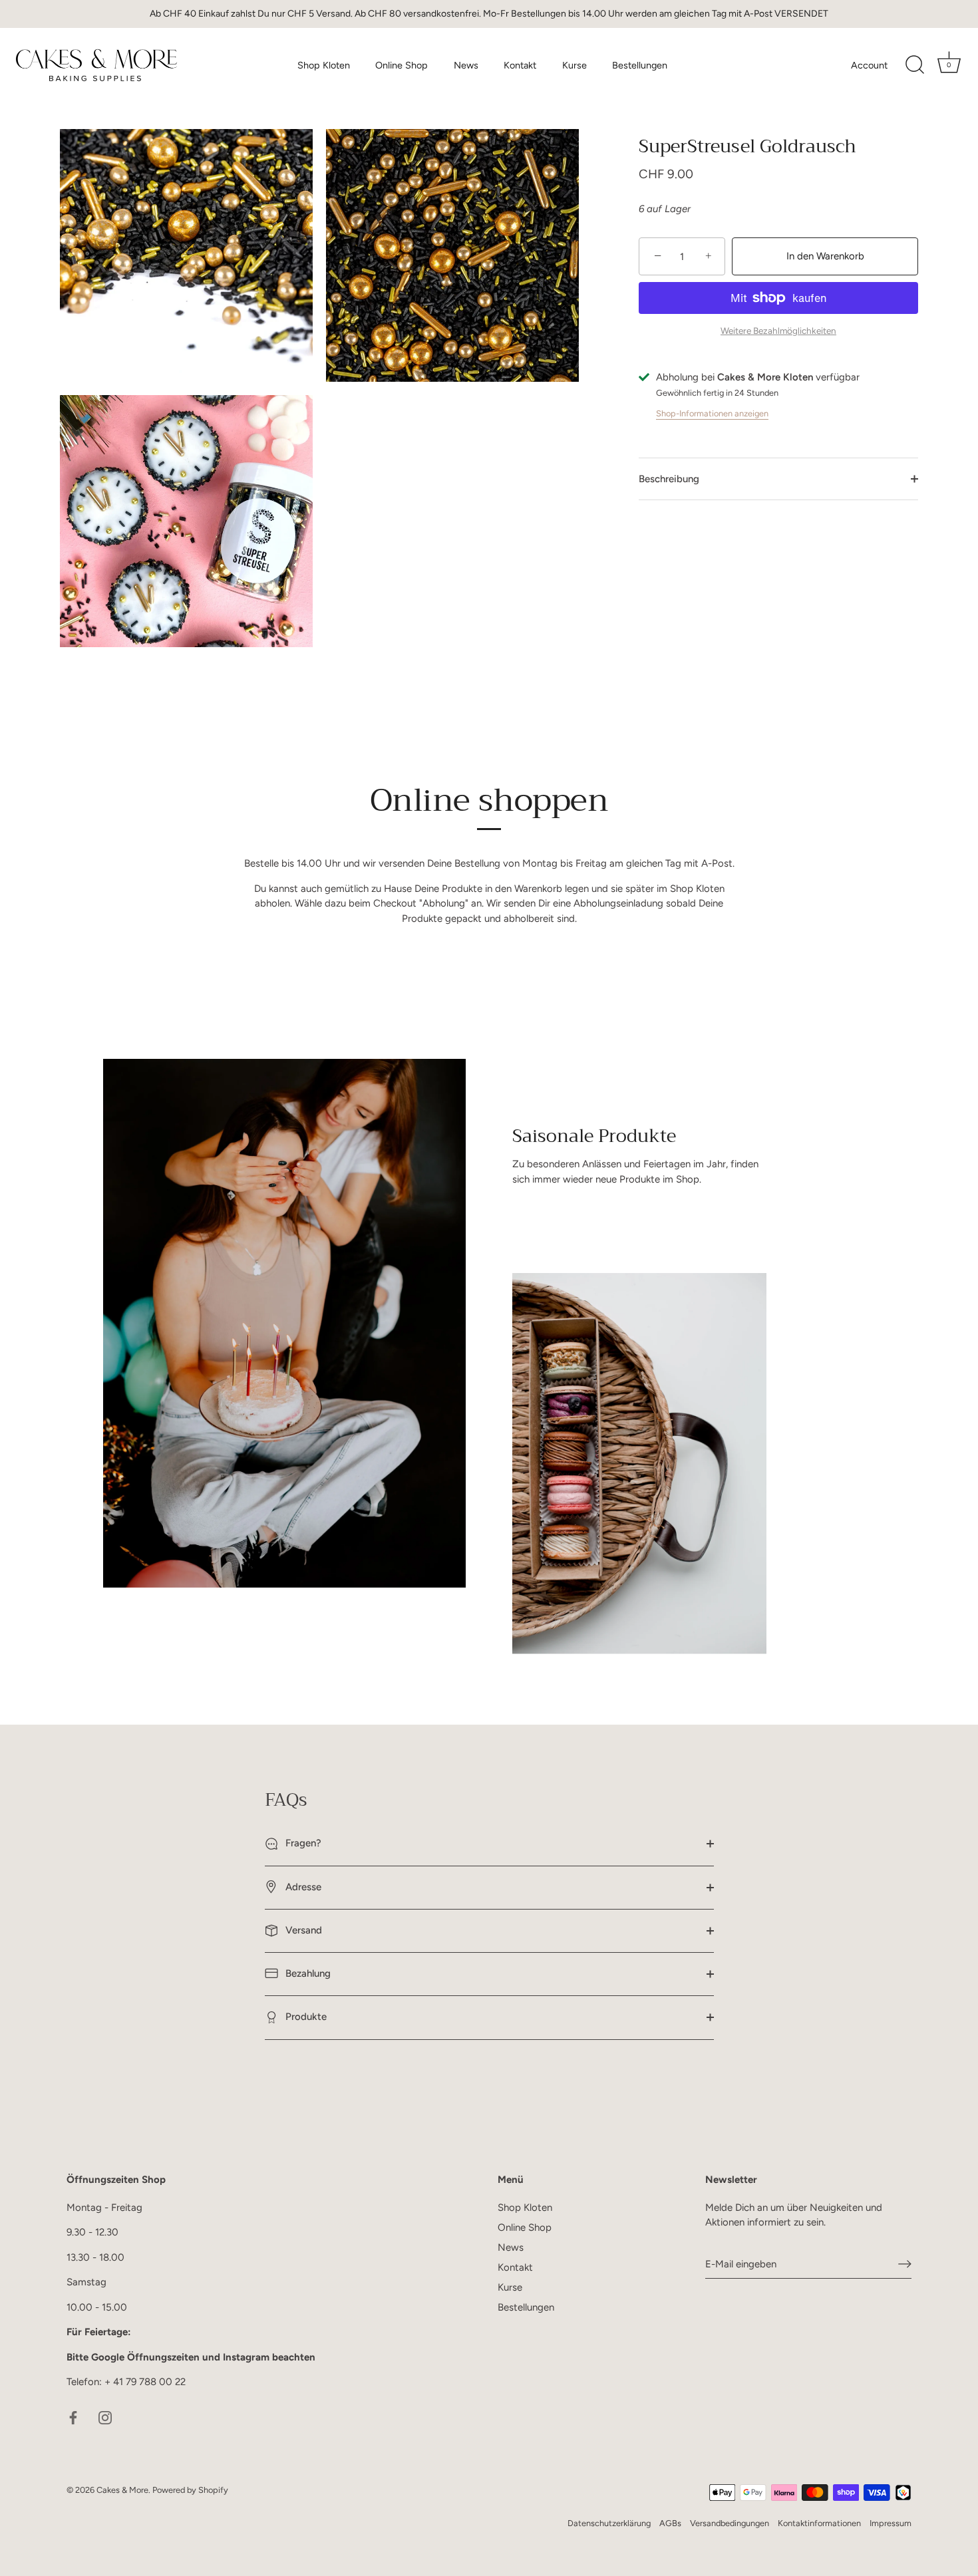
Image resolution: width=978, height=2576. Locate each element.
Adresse (302, 1887)
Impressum (891, 2523)
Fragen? (302, 1843)
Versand (302, 1930)
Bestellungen (640, 65)
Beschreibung (669, 479)
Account (869, 65)
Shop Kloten (324, 65)
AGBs (670, 2523)
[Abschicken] (905, 2264)
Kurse (574, 65)
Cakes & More (122, 2490)
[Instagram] (105, 2417)
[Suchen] (915, 65)
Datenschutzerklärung (609, 2523)
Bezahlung (307, 1973)
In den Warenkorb (825, 256)
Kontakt (520, 65)
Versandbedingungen (730, 2523)
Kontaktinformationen (819, 2523)
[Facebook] (73, 2417)
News (466, 65)
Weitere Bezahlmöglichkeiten (778, 331)
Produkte (305, 2017)
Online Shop (402, 65)
